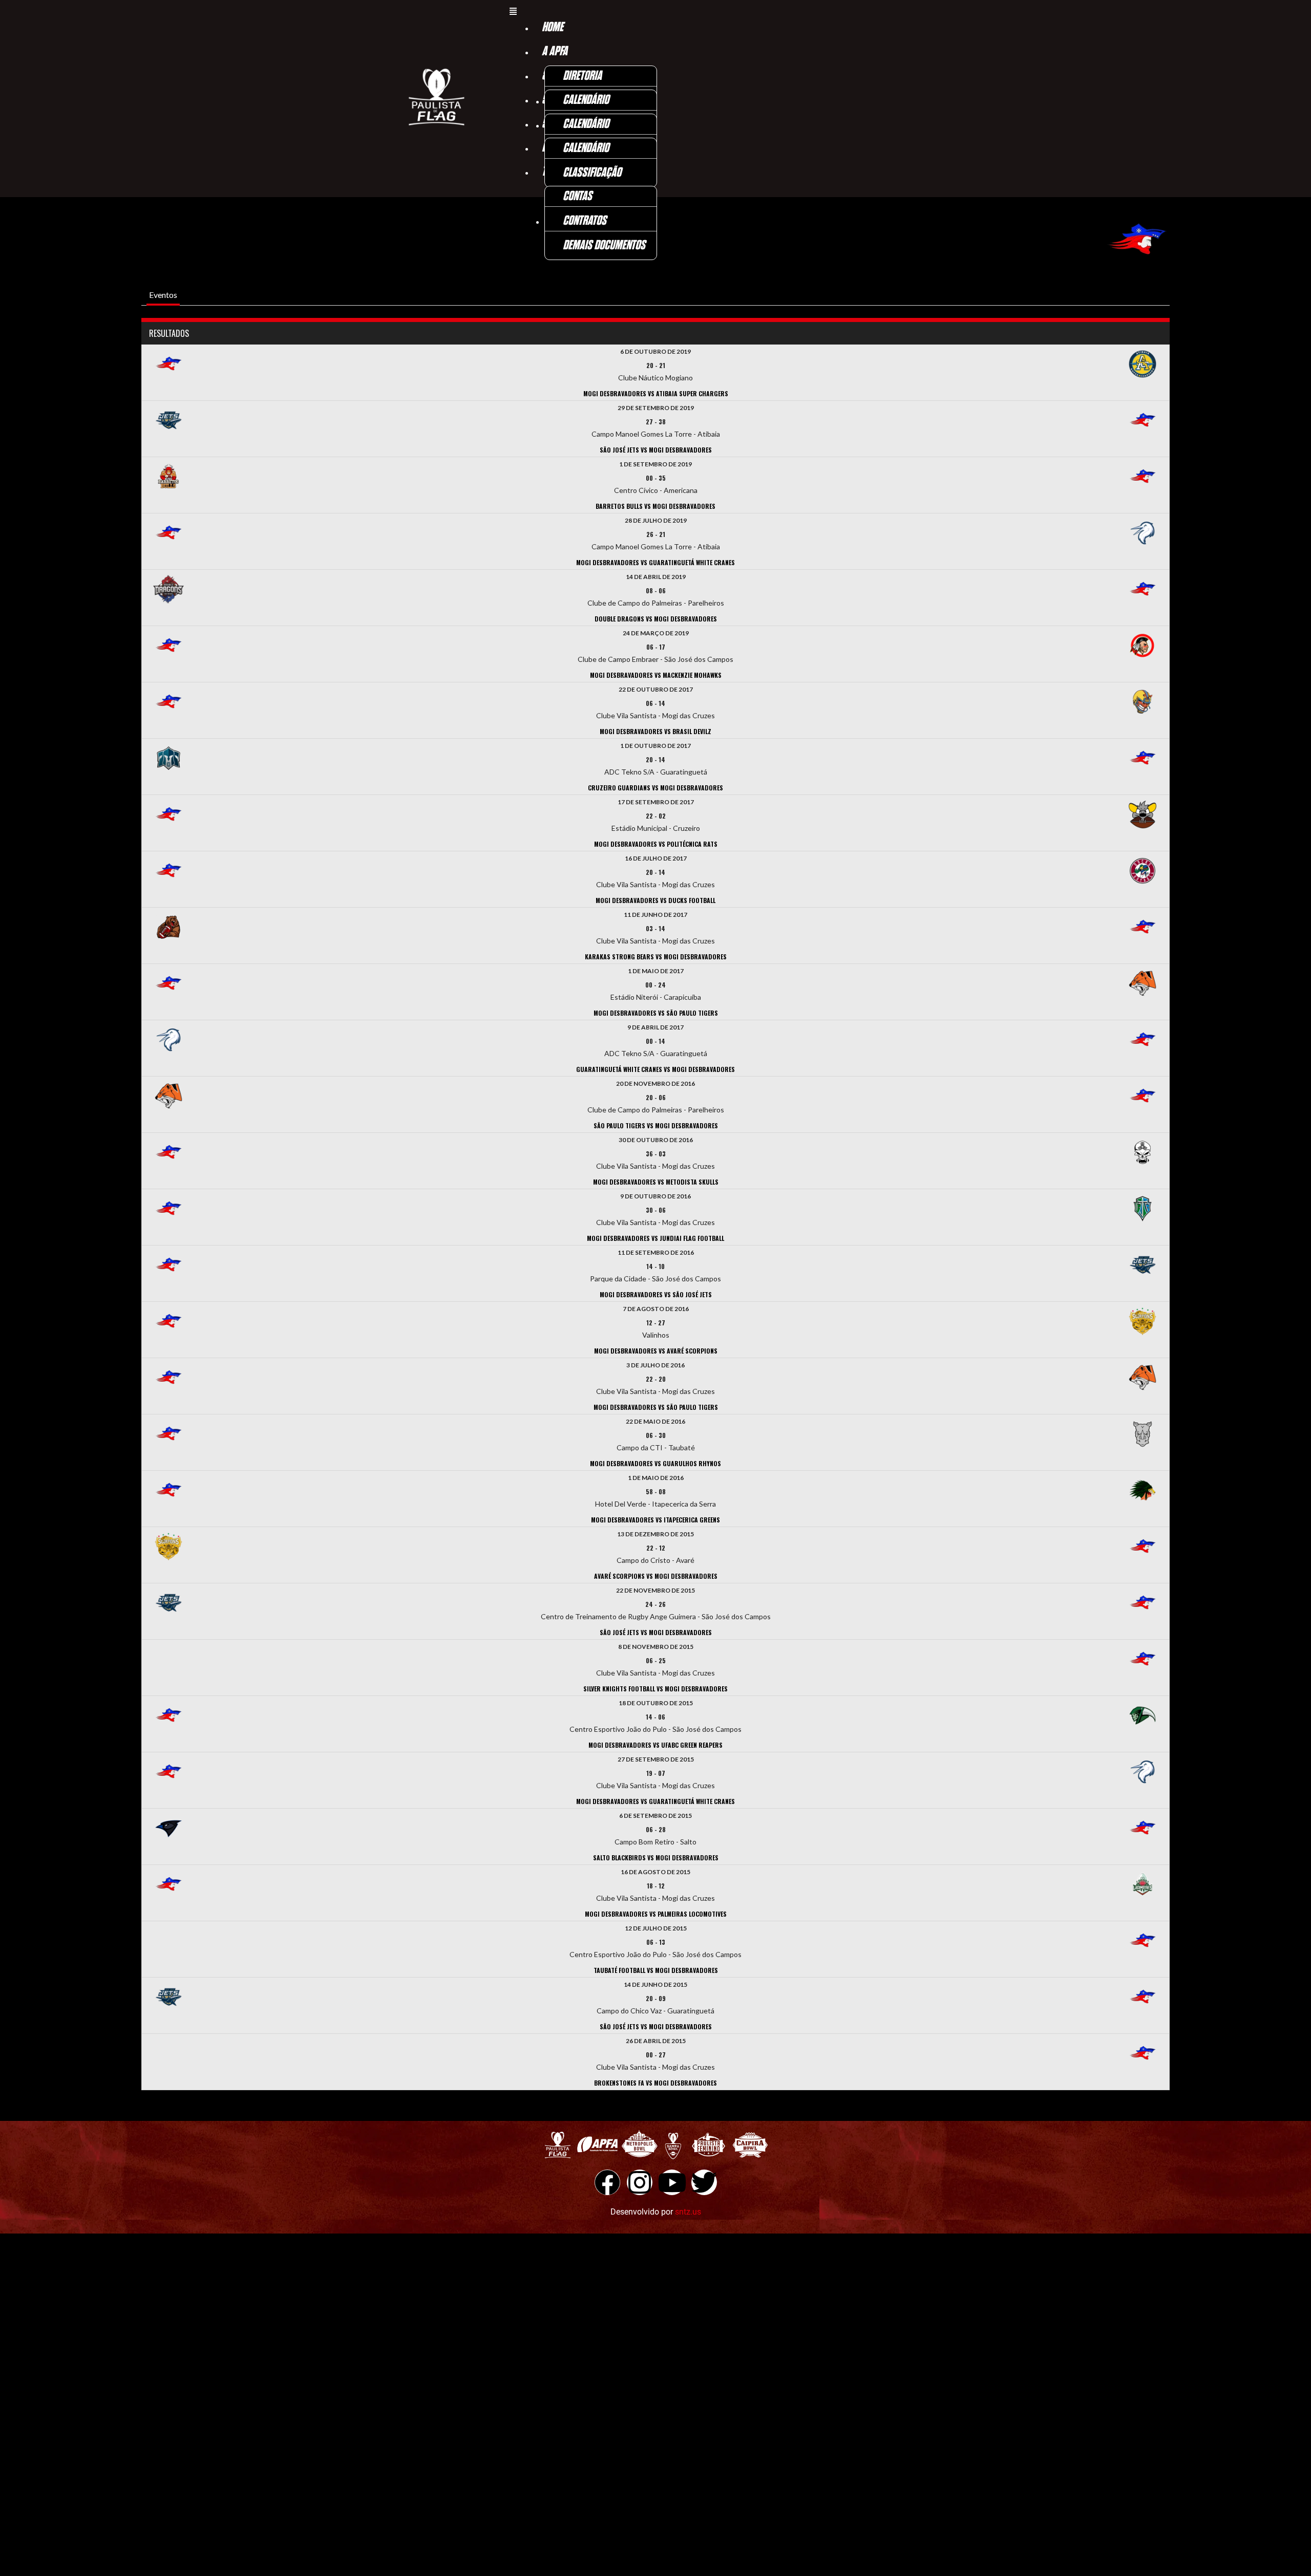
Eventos (163, 295)
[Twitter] (704, 2182)
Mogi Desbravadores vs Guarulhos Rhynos (655, 1463)
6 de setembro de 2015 (655, 1816)
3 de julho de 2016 (655, 1365)
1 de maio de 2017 (656, 971)
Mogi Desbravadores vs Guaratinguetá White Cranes (655, 562)
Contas (577, 196)
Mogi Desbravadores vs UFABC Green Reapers (655, 1745)
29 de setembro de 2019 (656, 408)
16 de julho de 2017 (656, 858)
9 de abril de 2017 (655, 1027)
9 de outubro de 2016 (655, 1196)
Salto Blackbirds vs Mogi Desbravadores (656, 1858)
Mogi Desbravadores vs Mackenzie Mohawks (656, 675)
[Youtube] (672, 2182)
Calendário (586, 100)
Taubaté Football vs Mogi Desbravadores (656, 1970)
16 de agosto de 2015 (655, 1872)
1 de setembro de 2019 (655, 464)
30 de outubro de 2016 (656, 1140)
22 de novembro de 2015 (655, 1590)
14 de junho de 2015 (655, 1984)
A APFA (555, 51)
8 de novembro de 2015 (656, 1647)
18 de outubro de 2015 (656, 1703)
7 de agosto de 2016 (656, 1309)
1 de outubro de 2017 (655, 746)
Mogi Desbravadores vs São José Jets (656, 1294)
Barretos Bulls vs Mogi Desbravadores (655, 506)
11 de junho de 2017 (655, 915)
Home (553, 27)
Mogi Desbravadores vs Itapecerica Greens (655, 1520)
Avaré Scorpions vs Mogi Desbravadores (656, 1576)
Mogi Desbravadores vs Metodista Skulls (656, 1182)
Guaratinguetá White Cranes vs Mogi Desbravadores (655, 1069)
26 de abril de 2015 (656, 2041)
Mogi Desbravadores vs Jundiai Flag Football (655, 1238)
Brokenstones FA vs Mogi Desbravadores (655, 2083)
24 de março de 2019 (656, 633)
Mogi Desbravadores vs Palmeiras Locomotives (656, 1914)
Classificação (592, 173)
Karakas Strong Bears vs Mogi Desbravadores (656, 957)
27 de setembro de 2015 (656, 1759)
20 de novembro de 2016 (655, 1083)
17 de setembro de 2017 (656, 802)
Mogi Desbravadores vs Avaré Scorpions (656, 1351)
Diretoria (582, 76)
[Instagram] (640, 2182)
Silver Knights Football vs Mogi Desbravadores (655, 1689)
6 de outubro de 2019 (655, 351)
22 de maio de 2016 (655, 1421)
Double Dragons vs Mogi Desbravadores (656, 619)
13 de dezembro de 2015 (655, 1534)
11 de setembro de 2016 (656, 1252)
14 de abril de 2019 (656, 577)
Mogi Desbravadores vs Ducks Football (655, 900)
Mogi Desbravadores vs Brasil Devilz (655, 731)
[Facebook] (607, 2182)
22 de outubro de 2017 (656, 689)
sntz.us (688, 2212)
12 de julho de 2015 (656, 1928)
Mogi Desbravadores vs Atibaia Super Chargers (656, 393)
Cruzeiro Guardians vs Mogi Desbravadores (655, 788)
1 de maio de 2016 (656, 1478)
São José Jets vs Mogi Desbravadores (656, 450)
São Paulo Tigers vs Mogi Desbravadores (656, 1125)
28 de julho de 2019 (656, 520)
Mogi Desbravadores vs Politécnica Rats (656, 844)
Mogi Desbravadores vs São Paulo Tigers (656, 1013)
